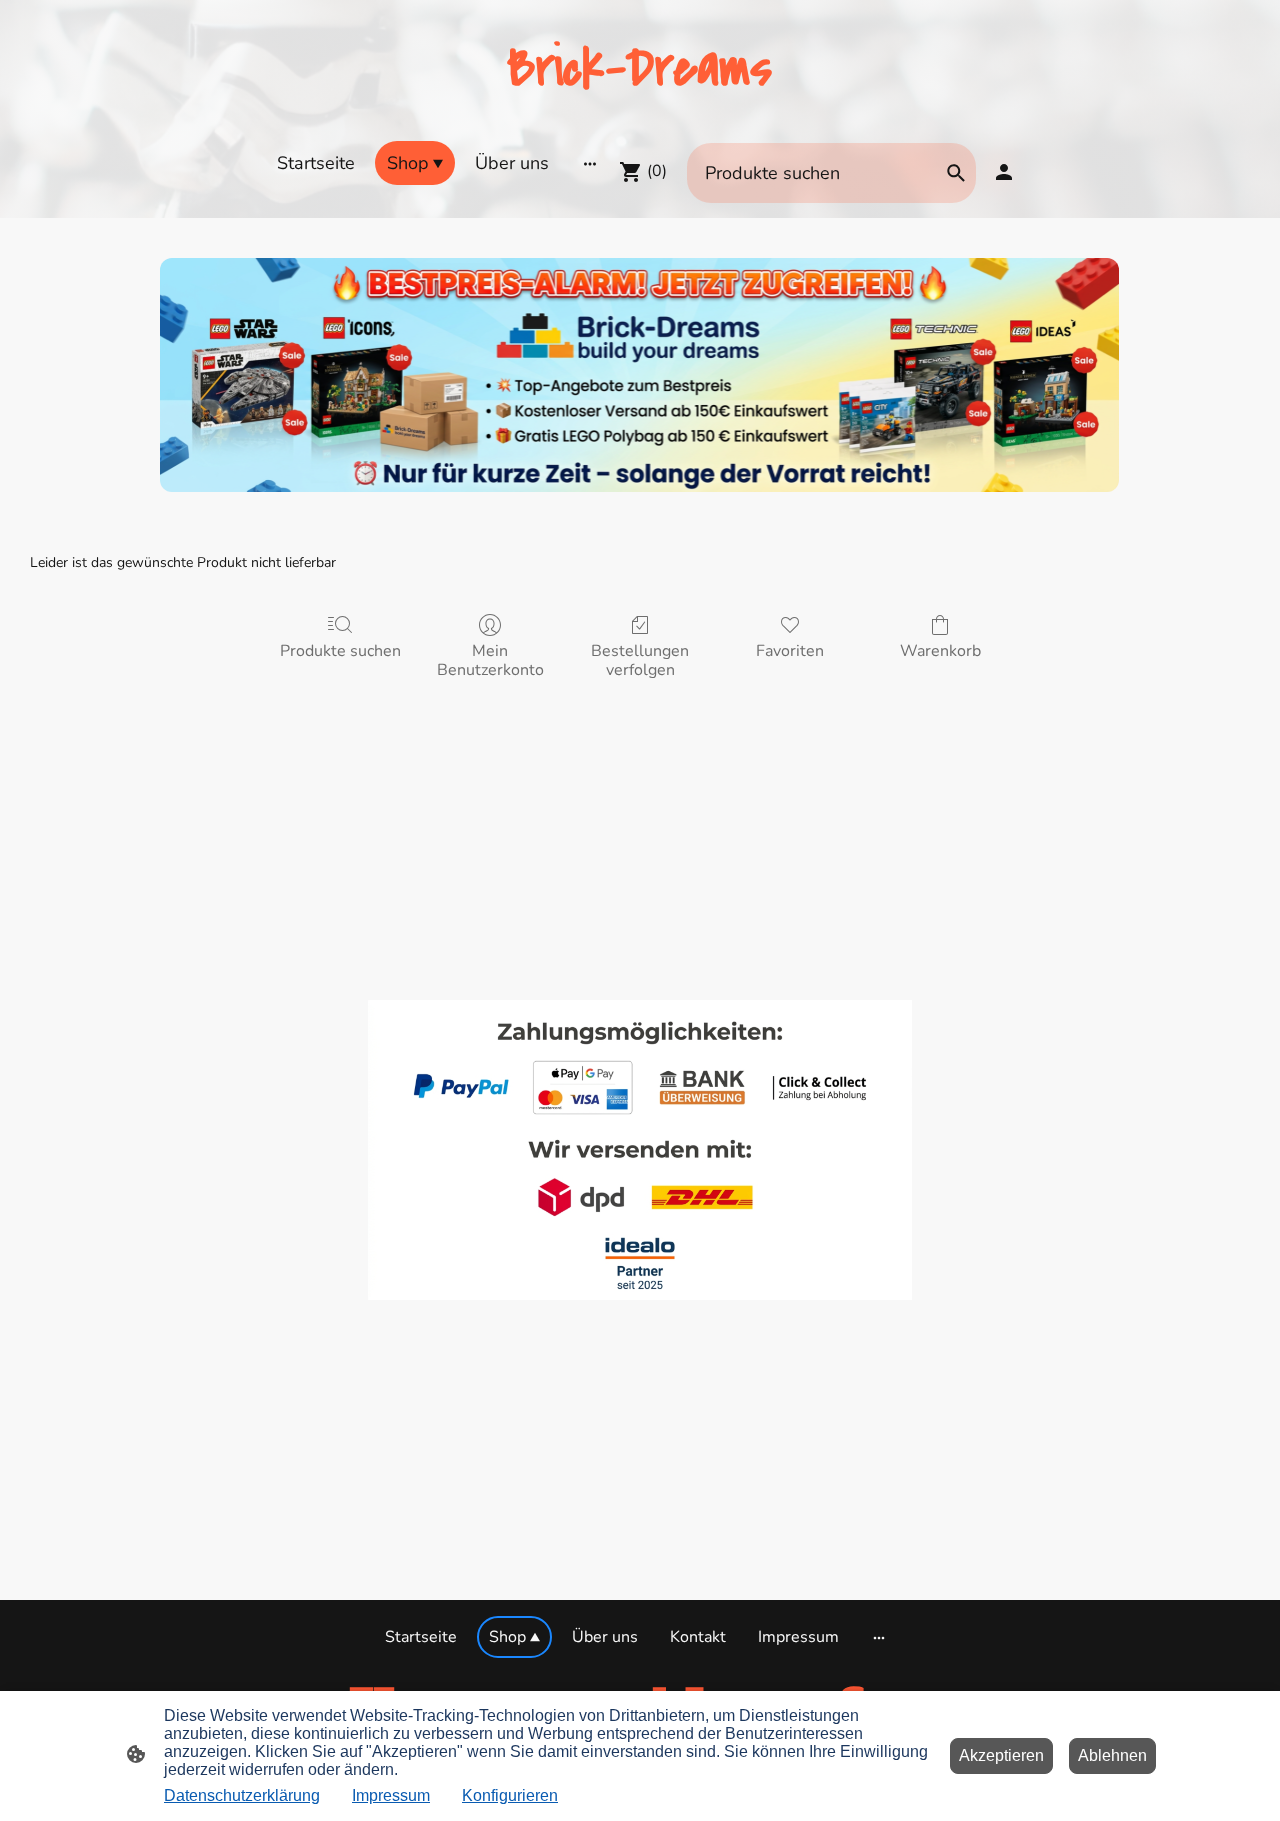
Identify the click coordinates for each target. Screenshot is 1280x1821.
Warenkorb (940, 650)
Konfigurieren (510, 1795)
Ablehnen (1112, 1755)
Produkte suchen (340, 650)
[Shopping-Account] (1004, 172)
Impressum (391, 1795)
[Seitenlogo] (639, 115)
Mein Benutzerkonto (490, 660)
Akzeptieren (1001, 1755)
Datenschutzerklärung (242, 1795)
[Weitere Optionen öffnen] (590, 162)
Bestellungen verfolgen (640, 660)
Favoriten (790, 650)
